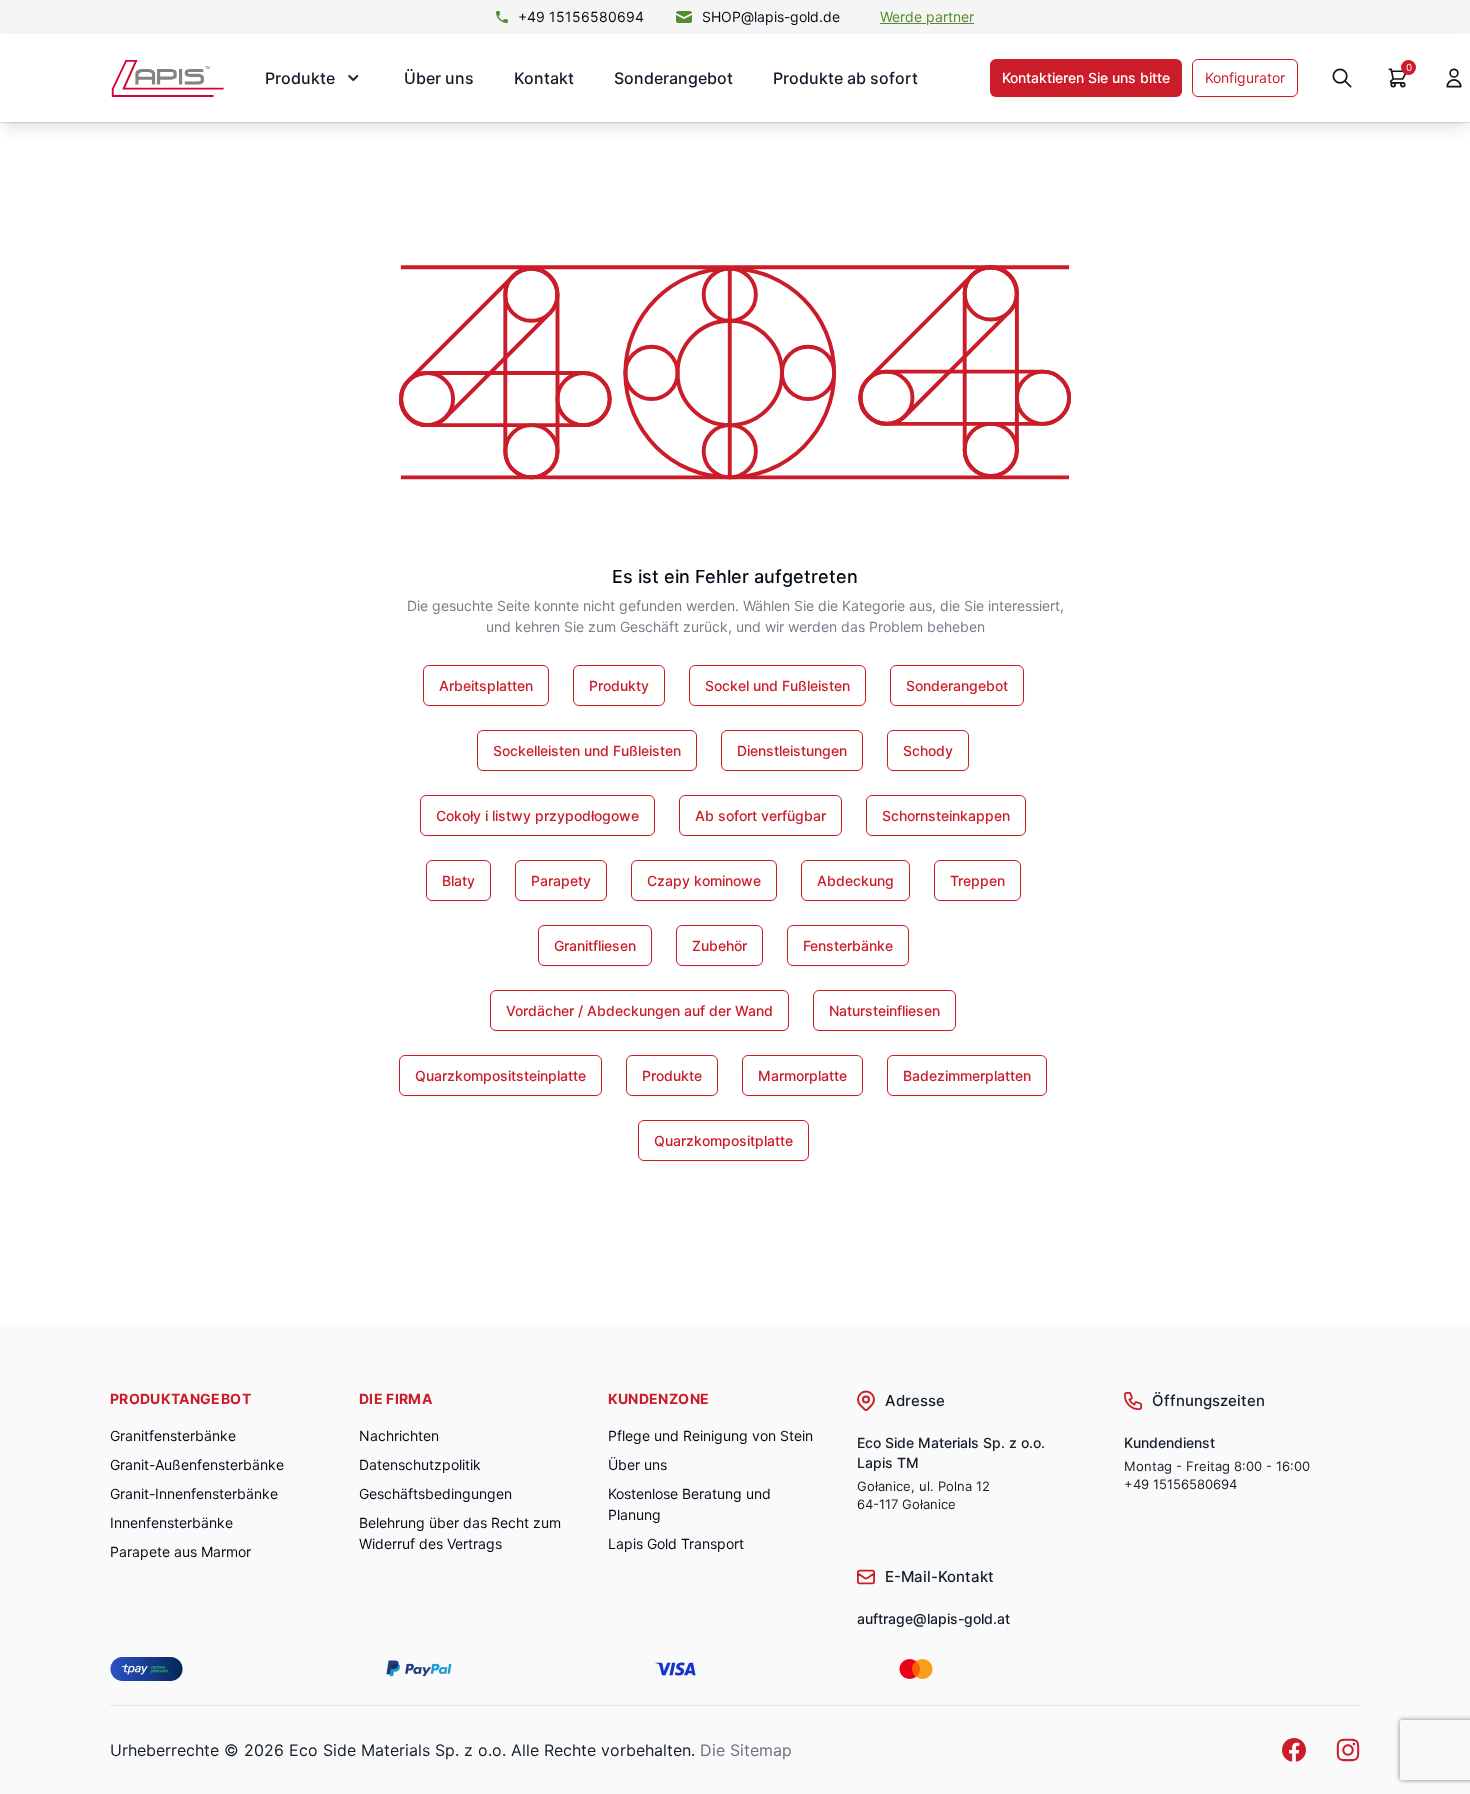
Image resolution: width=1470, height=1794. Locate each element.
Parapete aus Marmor (180, 1551)
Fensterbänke (848, 945)
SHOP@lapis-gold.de (771, 16)
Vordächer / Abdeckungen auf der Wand (639, 1010)
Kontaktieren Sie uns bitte (1086, 77)
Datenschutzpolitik (420, 1464)
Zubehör (719, 945)
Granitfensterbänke (173, 1435)
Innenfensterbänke (171, 1522)
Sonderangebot (673, 78)
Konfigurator (1245, 77)
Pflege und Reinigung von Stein (710, 1435)
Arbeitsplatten (486, 685)
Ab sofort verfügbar (760, 815)
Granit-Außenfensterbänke (197, 1464)
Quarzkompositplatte (723, 1140)
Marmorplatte (802, 1075)
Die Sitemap (746, 1750)
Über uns (439, 78)
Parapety (561, 880)
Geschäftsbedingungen (435, 1493)
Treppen (977, 880)
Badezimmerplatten (967, 1075)
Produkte (672, 1075)
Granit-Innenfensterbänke (194, 1493)
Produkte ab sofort (845, 78)
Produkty (619, 685)
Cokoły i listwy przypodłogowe (537, 815)
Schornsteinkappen (946, 815)
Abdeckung (855, 880)
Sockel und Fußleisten (777, 685)
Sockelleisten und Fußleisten (587, 750)
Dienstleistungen (792, 750)
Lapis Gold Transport (676, 1543)
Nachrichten (399, 1435)
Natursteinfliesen (884, 1010)
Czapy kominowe (704, 880)
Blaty (458, 880)
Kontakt (544, 78)
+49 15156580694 (581, 16)
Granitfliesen (595, 945)
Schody (928, 750)
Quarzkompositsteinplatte (500, 1075)
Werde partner (927, 16)
